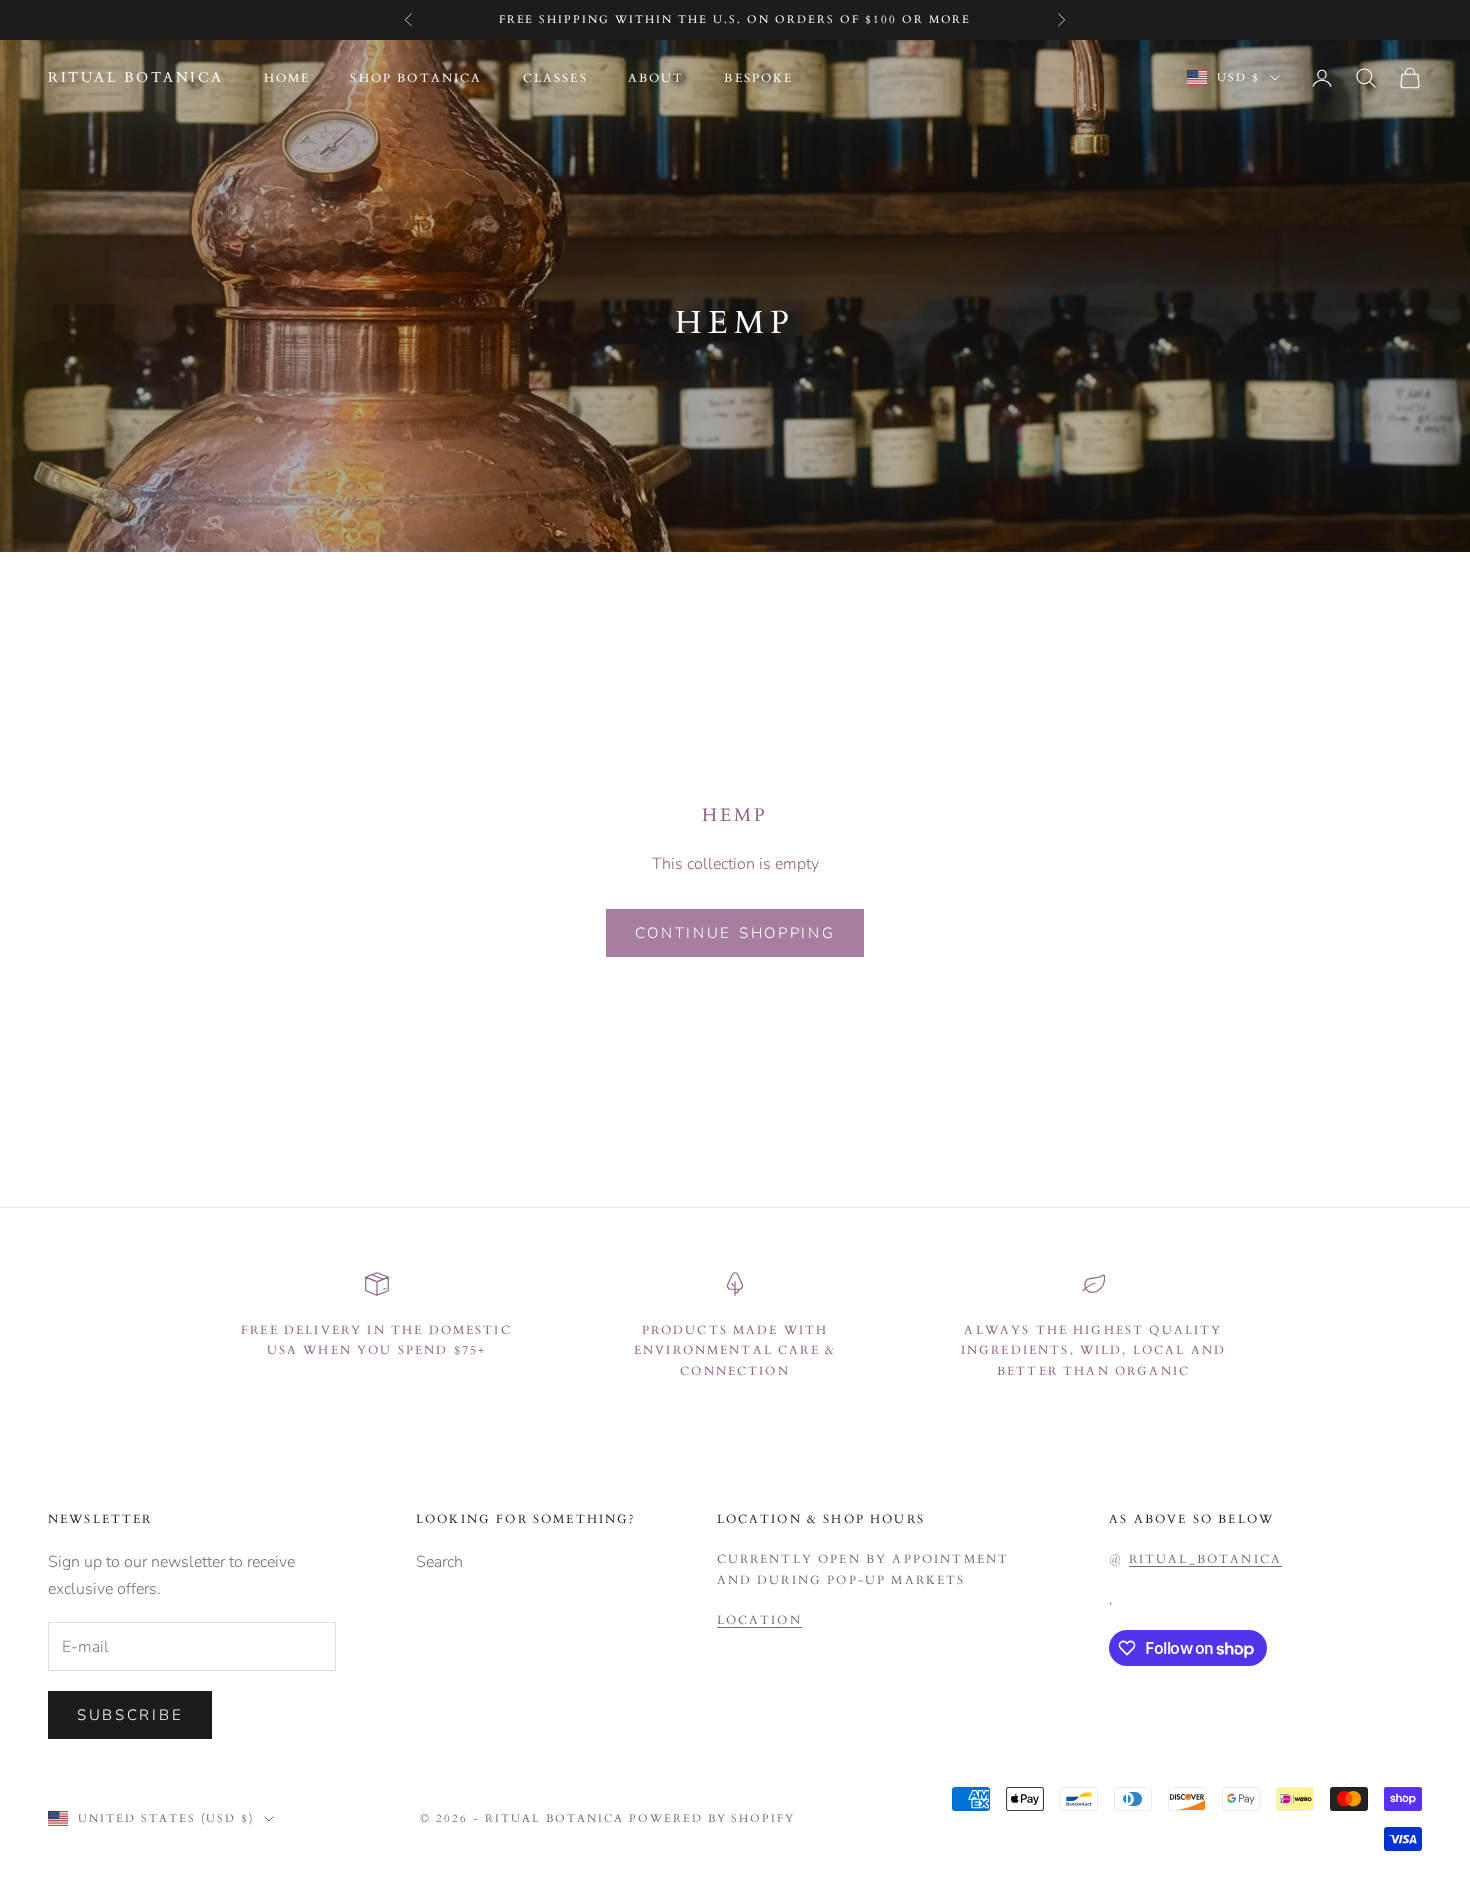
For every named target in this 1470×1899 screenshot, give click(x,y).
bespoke (758, 78)
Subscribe (130, 1715)
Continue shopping (735, 933)
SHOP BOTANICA (416, 78)
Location (759, 1620)
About (656, 78)
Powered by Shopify (712, 1818)
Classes (555, 78)
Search (439, 1562)
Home (287, 78)
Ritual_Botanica (1205, 1559)
